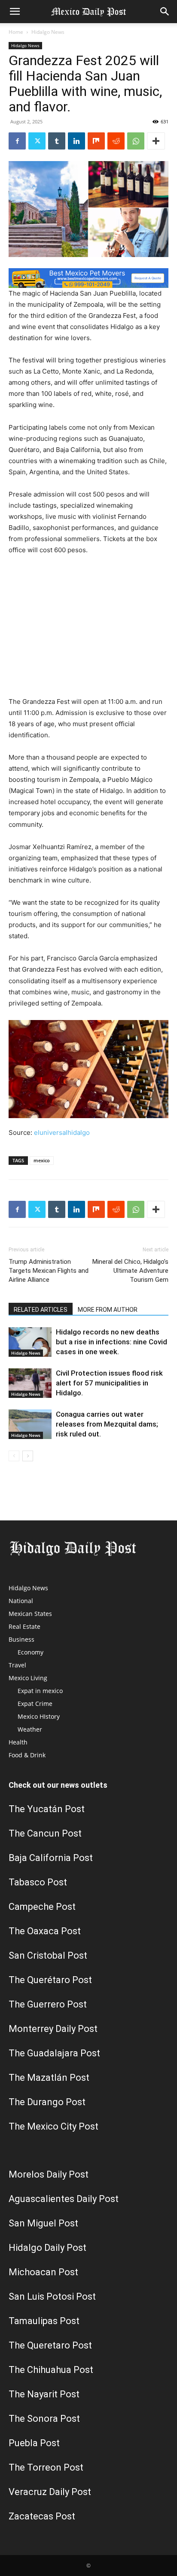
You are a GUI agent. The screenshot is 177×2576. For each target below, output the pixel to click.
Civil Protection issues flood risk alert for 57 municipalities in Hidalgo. (109, 1383)
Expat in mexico (40, 1691)
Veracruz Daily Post (50, 2492)
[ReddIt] (116, 141)
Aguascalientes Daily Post (64, 2199)
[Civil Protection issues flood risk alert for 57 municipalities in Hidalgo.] (30, 1383)
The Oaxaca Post (45, 1931)
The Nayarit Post (44, 2394)
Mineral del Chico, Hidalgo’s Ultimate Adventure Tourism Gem (130, 1271)
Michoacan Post (43, 2272)
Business (21, 1639)
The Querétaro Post (50, 1980)
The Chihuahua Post (51, 2370)
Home (16, 32)
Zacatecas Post (42, 2516)
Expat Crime (35, 1704)
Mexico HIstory (39, 1716)
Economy (31, 1652)
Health (18, 1742)
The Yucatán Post (47, 1809)
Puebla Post (34, 2443)
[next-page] (28, 1456)
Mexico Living (28, 1678)
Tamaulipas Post (44, 2321)
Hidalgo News (48, 32)
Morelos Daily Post (49, 2174)
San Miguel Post (43, 2223)
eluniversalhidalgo (62, 1132)
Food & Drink (27, 1755)
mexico (42, 1160)
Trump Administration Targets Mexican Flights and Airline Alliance (49, 1271)
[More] (156, 141)
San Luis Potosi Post (52, 2296)
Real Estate (24, 1626)
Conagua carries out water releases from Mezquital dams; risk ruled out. (107, 1424)
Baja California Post (51, 1858)
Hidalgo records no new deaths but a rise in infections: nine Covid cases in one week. (111, 1342)
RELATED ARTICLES (41, 1310)
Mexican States (30, 1614)
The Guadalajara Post (54, 2053)
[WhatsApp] (136, 141)
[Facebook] (17, 141)
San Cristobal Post (48, 1955)
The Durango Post (47, 2102)
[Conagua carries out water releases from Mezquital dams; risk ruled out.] (30, 1424)
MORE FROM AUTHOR (108, 1310)
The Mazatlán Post (49, 2078)
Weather (30, 1729)
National (21, 1601)
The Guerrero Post (48, 2004)
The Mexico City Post (53, 2126)
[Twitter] (37, 141)
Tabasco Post (38, 1882)
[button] (15, 12)
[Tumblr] (57, 141)
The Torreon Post (46, 2467)
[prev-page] (14, 1456)
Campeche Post (42, 1907)
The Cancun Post (45, 1833)
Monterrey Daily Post (53, 2029)
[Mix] (96, 141)
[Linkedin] (76, 141)
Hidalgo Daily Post (47, 2248)
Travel (17, 1665)
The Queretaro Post (50, 2345)
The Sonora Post (44, 2419)
